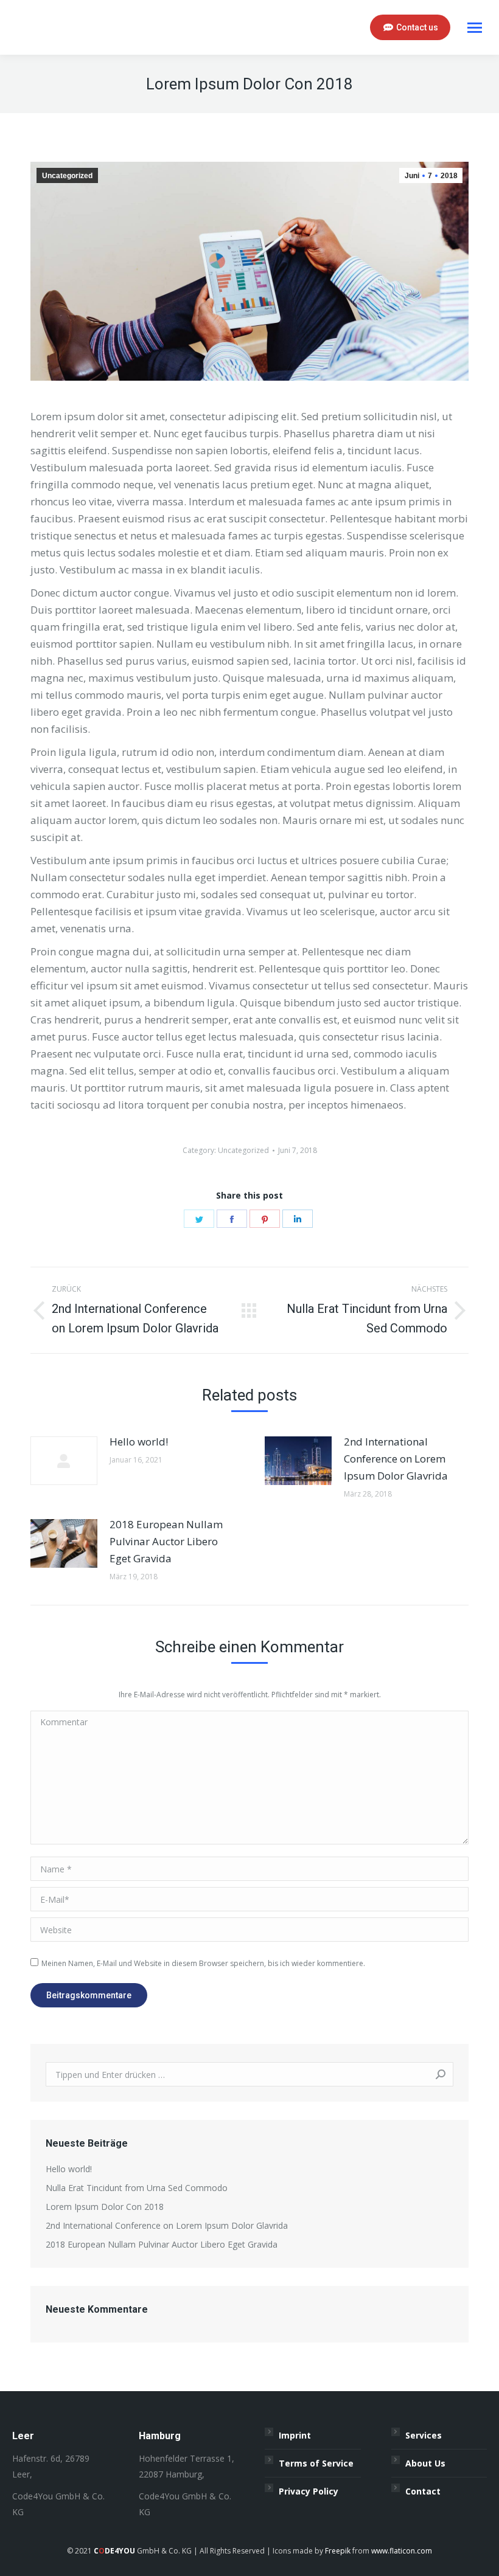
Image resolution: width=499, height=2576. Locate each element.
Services (424, 2435)
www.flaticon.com (402, 2551)
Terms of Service (316, 2463)
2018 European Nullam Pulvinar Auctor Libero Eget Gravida (166, 1541)
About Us (425, 2463)
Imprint (295, 2435)
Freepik (338, 2551)
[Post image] (64, 1461)
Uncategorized (67, 176)
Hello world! (139, 1442)
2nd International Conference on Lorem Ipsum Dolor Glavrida (396, 1459)
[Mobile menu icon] (475, 28)
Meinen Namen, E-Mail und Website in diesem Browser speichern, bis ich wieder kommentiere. (203, 1963)
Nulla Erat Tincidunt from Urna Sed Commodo (137, 2188)
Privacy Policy (309, 2491)
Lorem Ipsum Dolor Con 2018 (105, 2207)
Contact (423, 2491)
